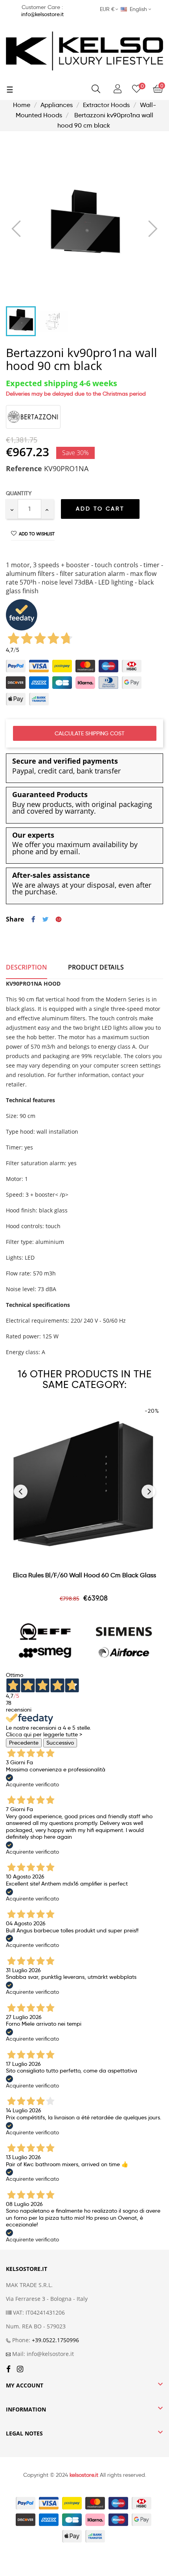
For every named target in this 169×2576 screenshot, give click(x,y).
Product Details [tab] (96, 967)
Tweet (45, 920)
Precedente (24, 1743)
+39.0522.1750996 (55, 2340)
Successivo (60, 1743)
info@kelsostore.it (42, 14)
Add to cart (100, 509)
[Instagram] (20, 2370)
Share (33, 920)
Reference (24, 469)
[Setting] (118, 89)
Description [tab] (27, 967)
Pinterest (59, 920)
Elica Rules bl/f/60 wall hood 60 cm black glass (84, 1575)
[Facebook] (8, 2370)
